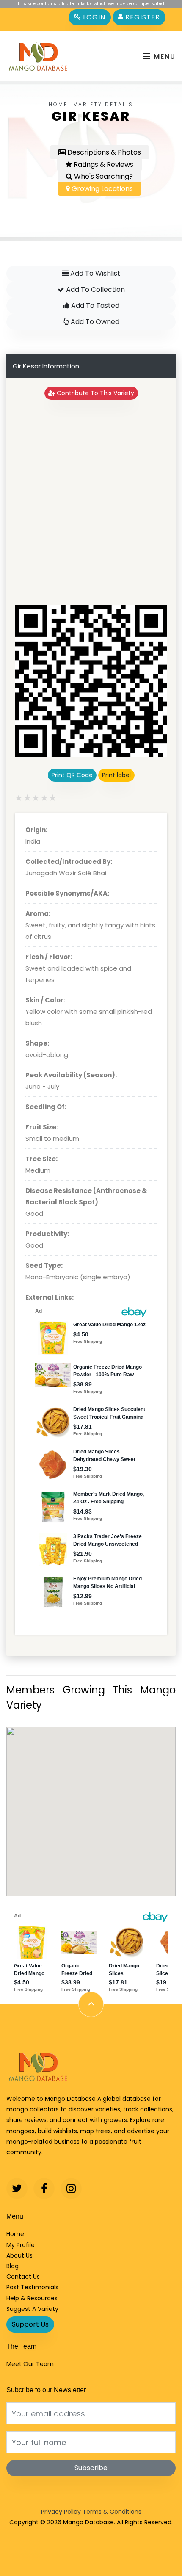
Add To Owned (94, 322)
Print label (116, 775)
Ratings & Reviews (103, 165)
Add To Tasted (94, 306)
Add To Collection (95, 289)
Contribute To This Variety (95, 393)
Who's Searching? (103, 176)
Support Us (30, 2324)
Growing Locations (101, 189)
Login (93, 17)
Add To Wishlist (94, 273)
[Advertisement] (91, 502)
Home (58, 104)
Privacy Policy (61, 2512)
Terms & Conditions (112, 2512)
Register (142, 17)
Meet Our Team (30, 2364)
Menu (163, 57)
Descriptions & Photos (103, 152)
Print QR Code (72, 775)
